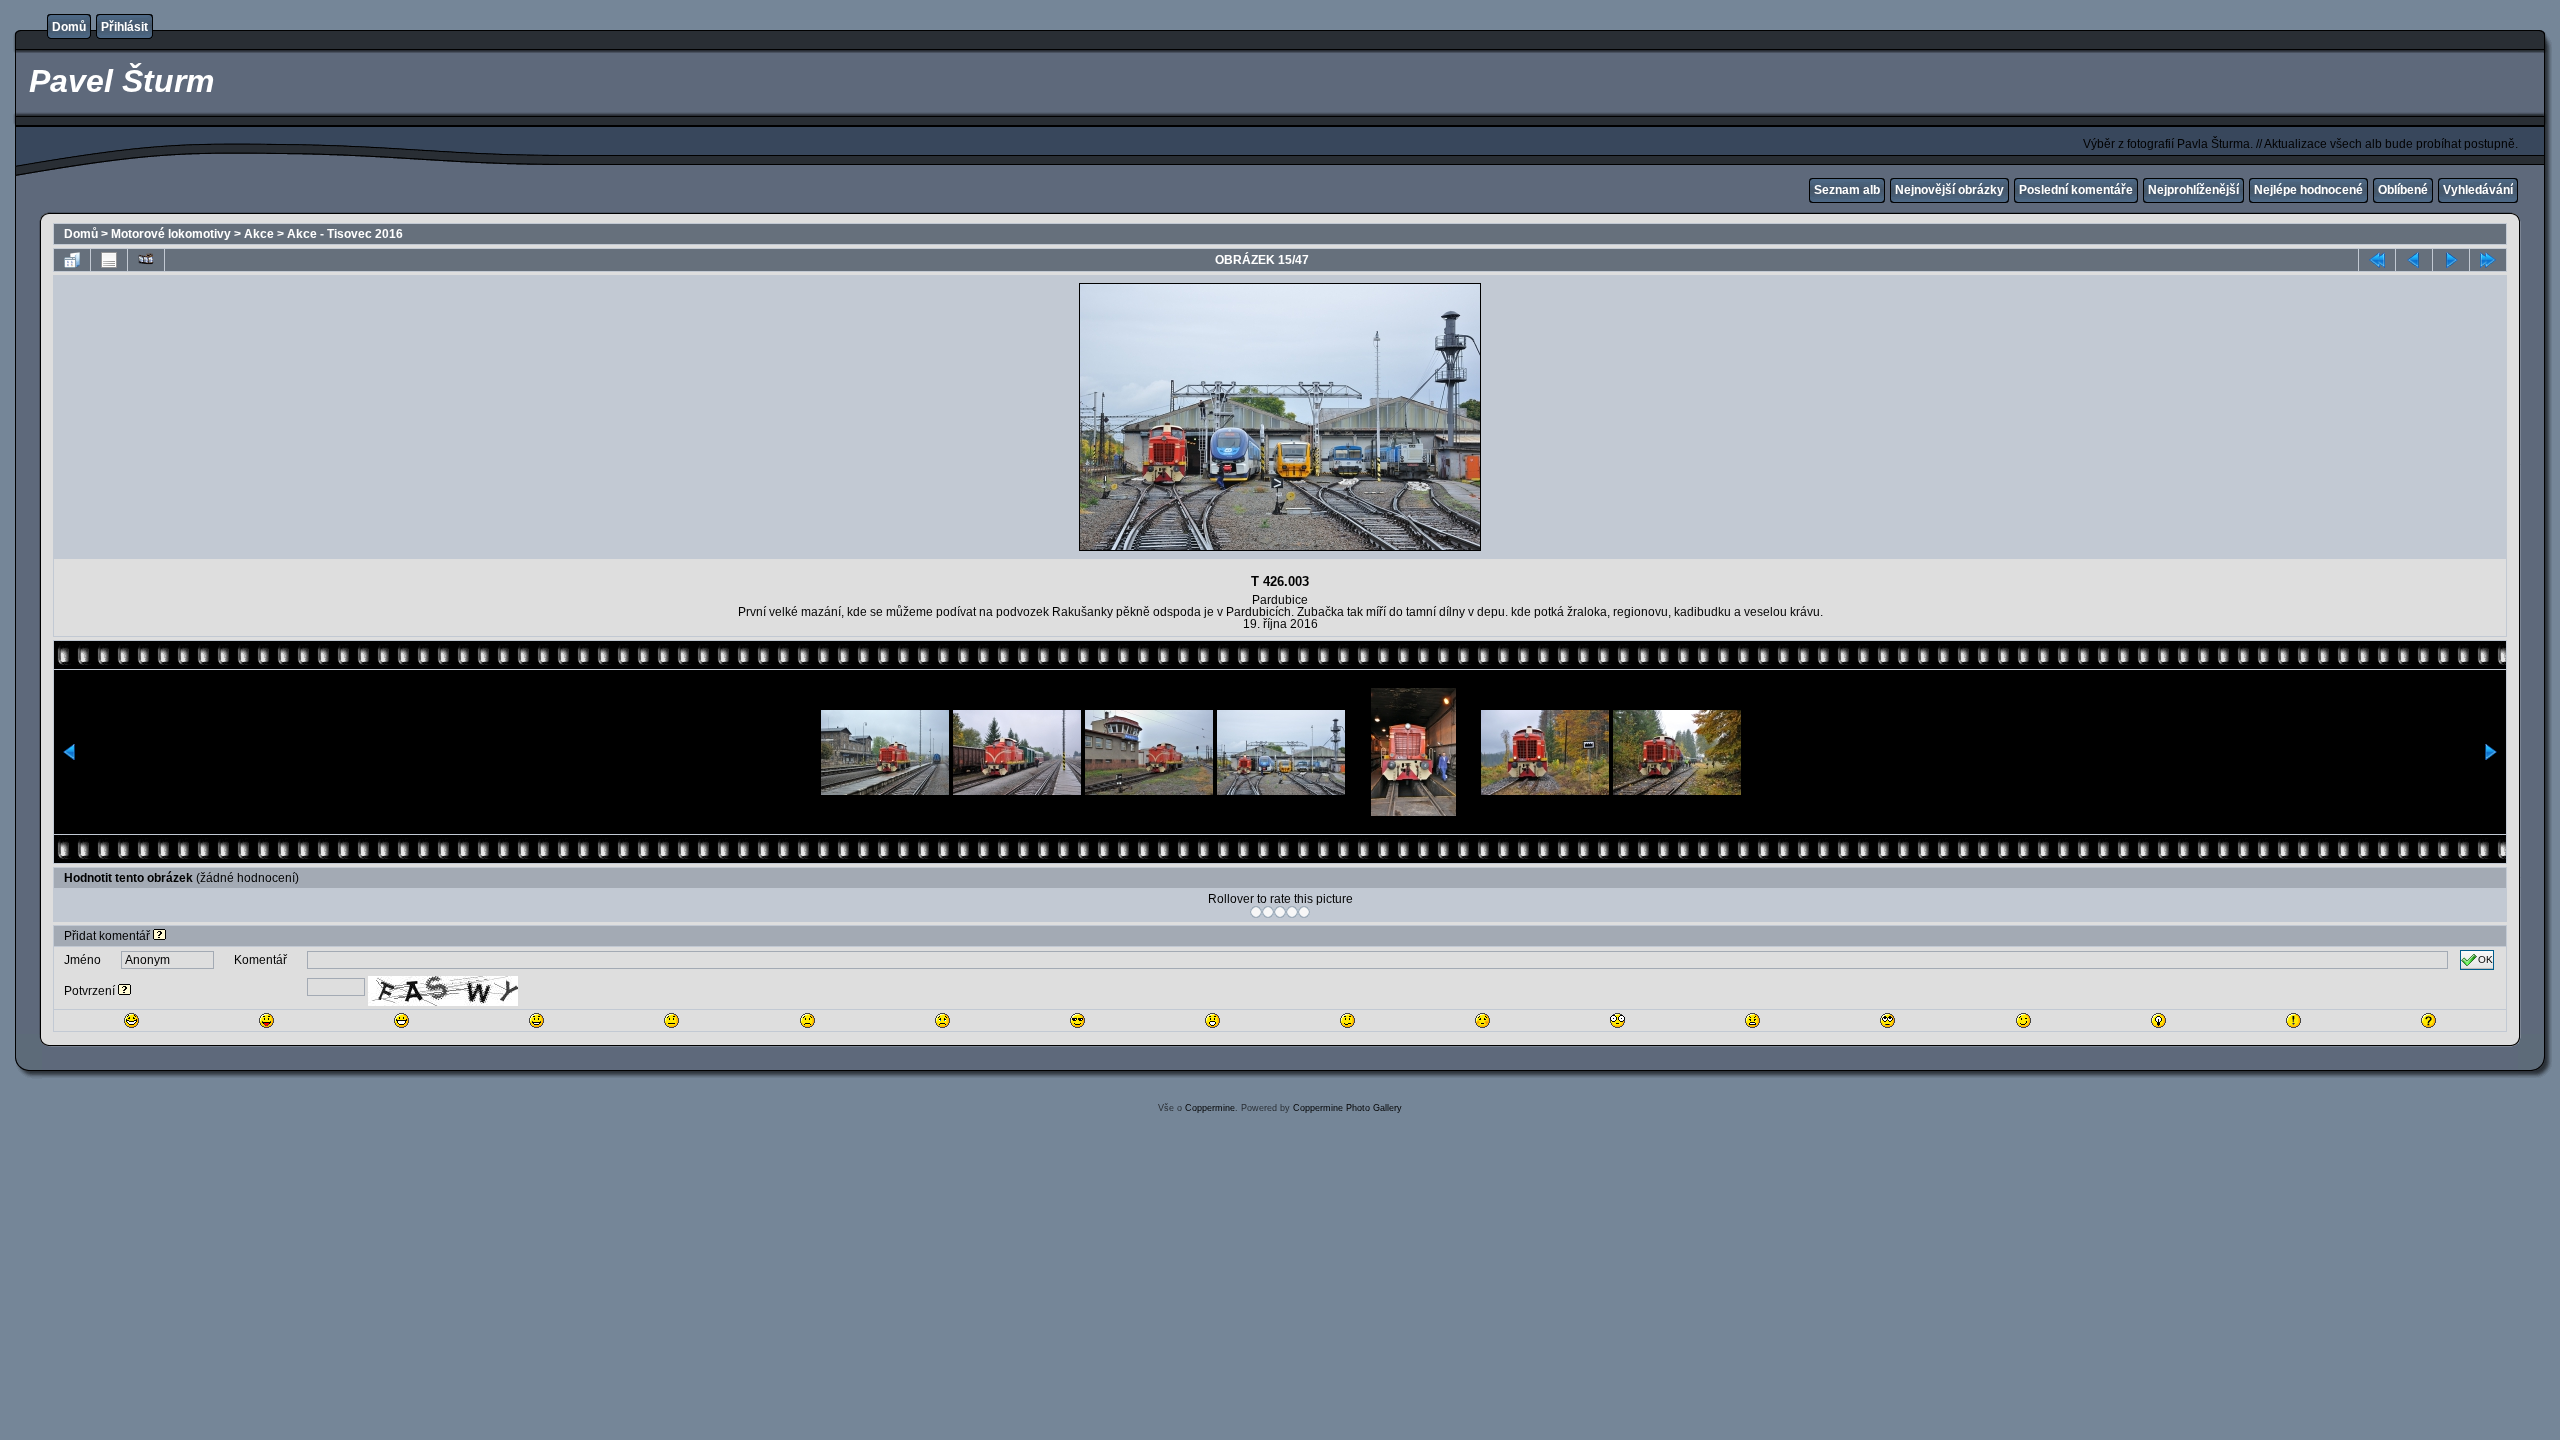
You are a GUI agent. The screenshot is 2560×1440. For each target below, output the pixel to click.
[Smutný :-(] (807, 1020)
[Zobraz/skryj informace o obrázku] (109, 260)
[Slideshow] (146, 260)
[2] (1268, 912)
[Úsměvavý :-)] (536, 1020)
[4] (1292, 912)
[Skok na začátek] (2377, 260)
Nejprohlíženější (2193, 190)
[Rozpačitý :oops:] (1482, 1020)
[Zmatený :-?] (1347, 1020)
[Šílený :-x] (1752, 1020)
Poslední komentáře (2076, 190)
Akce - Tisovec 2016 (345, 234)
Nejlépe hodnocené (2308, 190)
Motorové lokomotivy (171, 234)
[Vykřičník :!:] (2293, 1020)
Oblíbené (2403, 190)
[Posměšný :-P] (266, 1020)
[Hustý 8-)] (1077, 1020)
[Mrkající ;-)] (2023, 1020)
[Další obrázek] (2451, 260)
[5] (1304, 912)
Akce (259, 234)
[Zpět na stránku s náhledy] (72, 260)
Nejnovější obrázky (1949, 190)
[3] (1280, 912)
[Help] (159, 936)
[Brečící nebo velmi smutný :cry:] (942, 1020)
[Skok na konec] (2488, 260)
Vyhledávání (2478, 190)
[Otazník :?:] (2428, 1020)
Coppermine (1210, 1108)
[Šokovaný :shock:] (1617, 1020)
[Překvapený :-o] (1212, 1020)
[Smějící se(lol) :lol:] (131, 1020)
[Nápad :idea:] (2158, 1020)
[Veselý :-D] (401, 1020)
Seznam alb (1847, 190)
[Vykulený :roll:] (1887, 1020)
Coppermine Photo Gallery (1347, 1108)
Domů (69, 27)
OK (2485, 959)
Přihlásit (124, 27)
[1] (1256, 912)
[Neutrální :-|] (671, 1020)
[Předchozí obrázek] (2414, 260)
